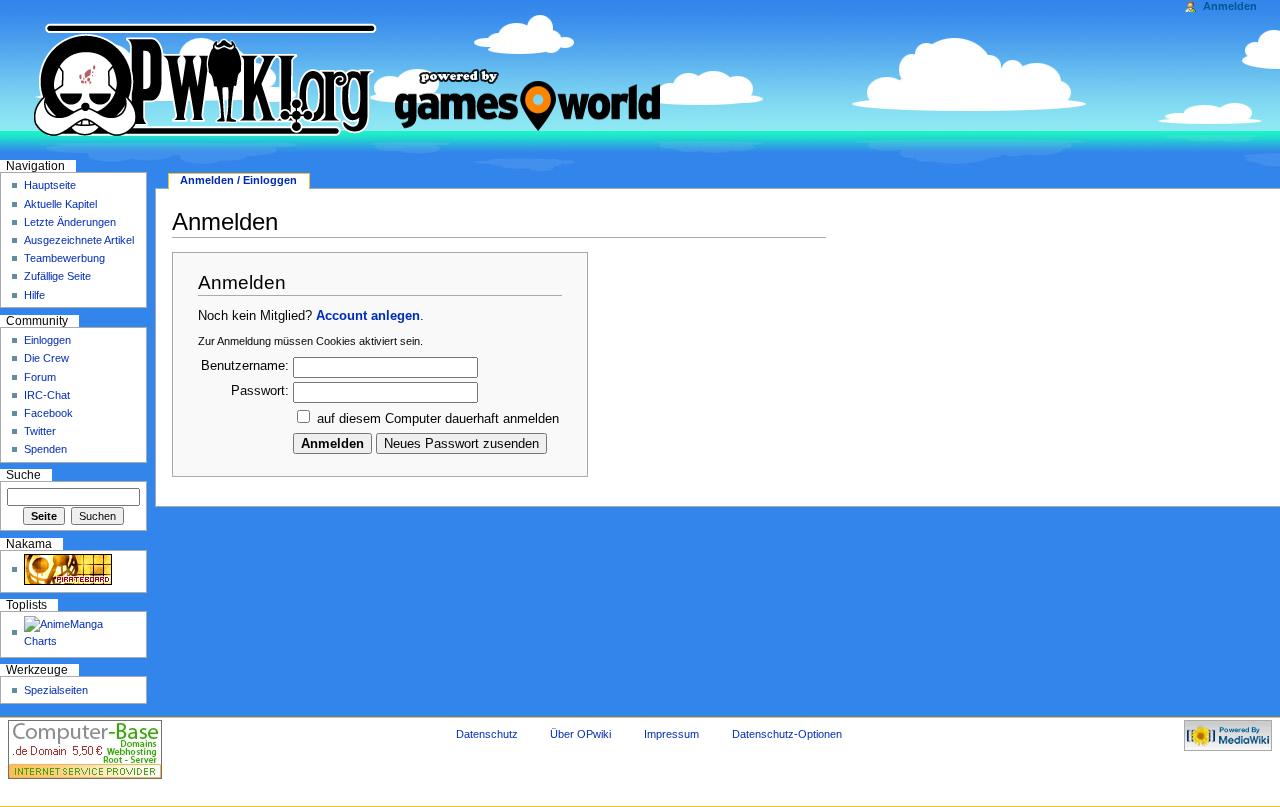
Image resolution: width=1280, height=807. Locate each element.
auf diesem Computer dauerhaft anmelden (438, 419)
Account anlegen (368, 316)
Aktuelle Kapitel (60, 204)
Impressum (671, 734)
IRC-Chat (47, 395)
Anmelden (1230, 6)
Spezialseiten (56, 690)
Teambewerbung (64, 258)
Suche (23, 475)
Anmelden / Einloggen (238, 180)
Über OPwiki (580, 734)
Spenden (45, 449)
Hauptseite (50, 185)
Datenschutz (487, 734)
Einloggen (47, 340)
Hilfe (34, 295)
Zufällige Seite (57, 276)
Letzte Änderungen (70, 222)
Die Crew (46, 358)
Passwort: (260, 391)
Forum (40, 377)
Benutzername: (245, 366)
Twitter (40, 431)
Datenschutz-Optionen (787, 734)
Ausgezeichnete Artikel (79, 240)
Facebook (48, 413)
